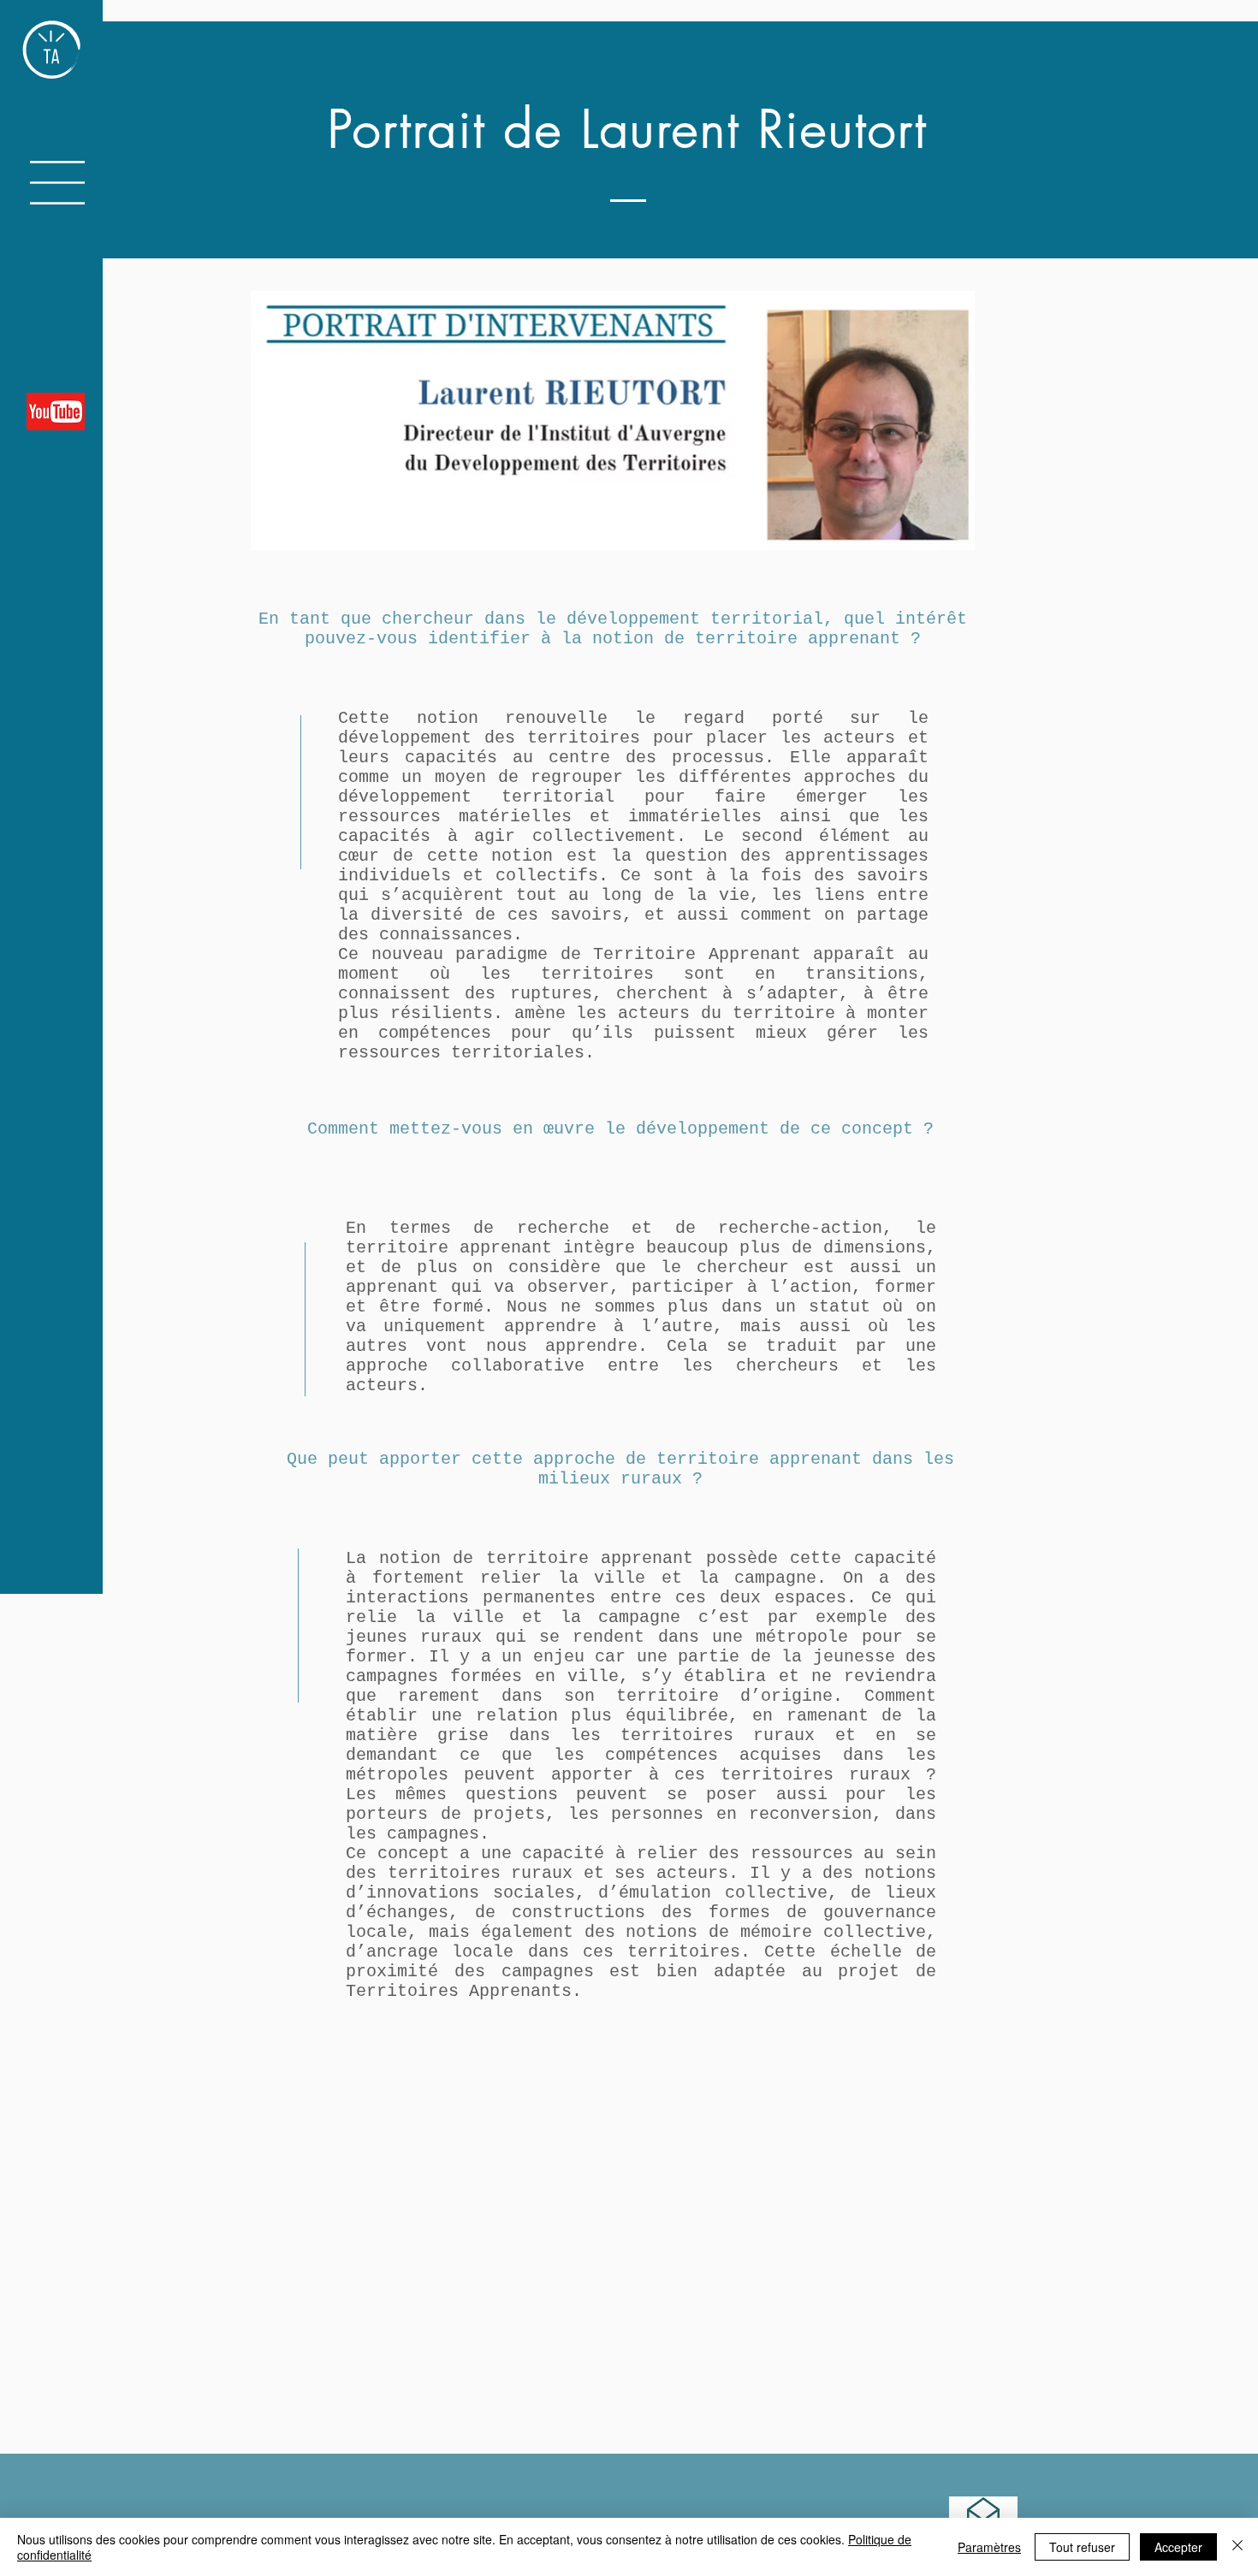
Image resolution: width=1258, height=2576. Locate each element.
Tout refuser (1082, 2547)
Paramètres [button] (989, 2547)
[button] (57, 183)
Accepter (1178, 2547)
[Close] (1237, 2547)
